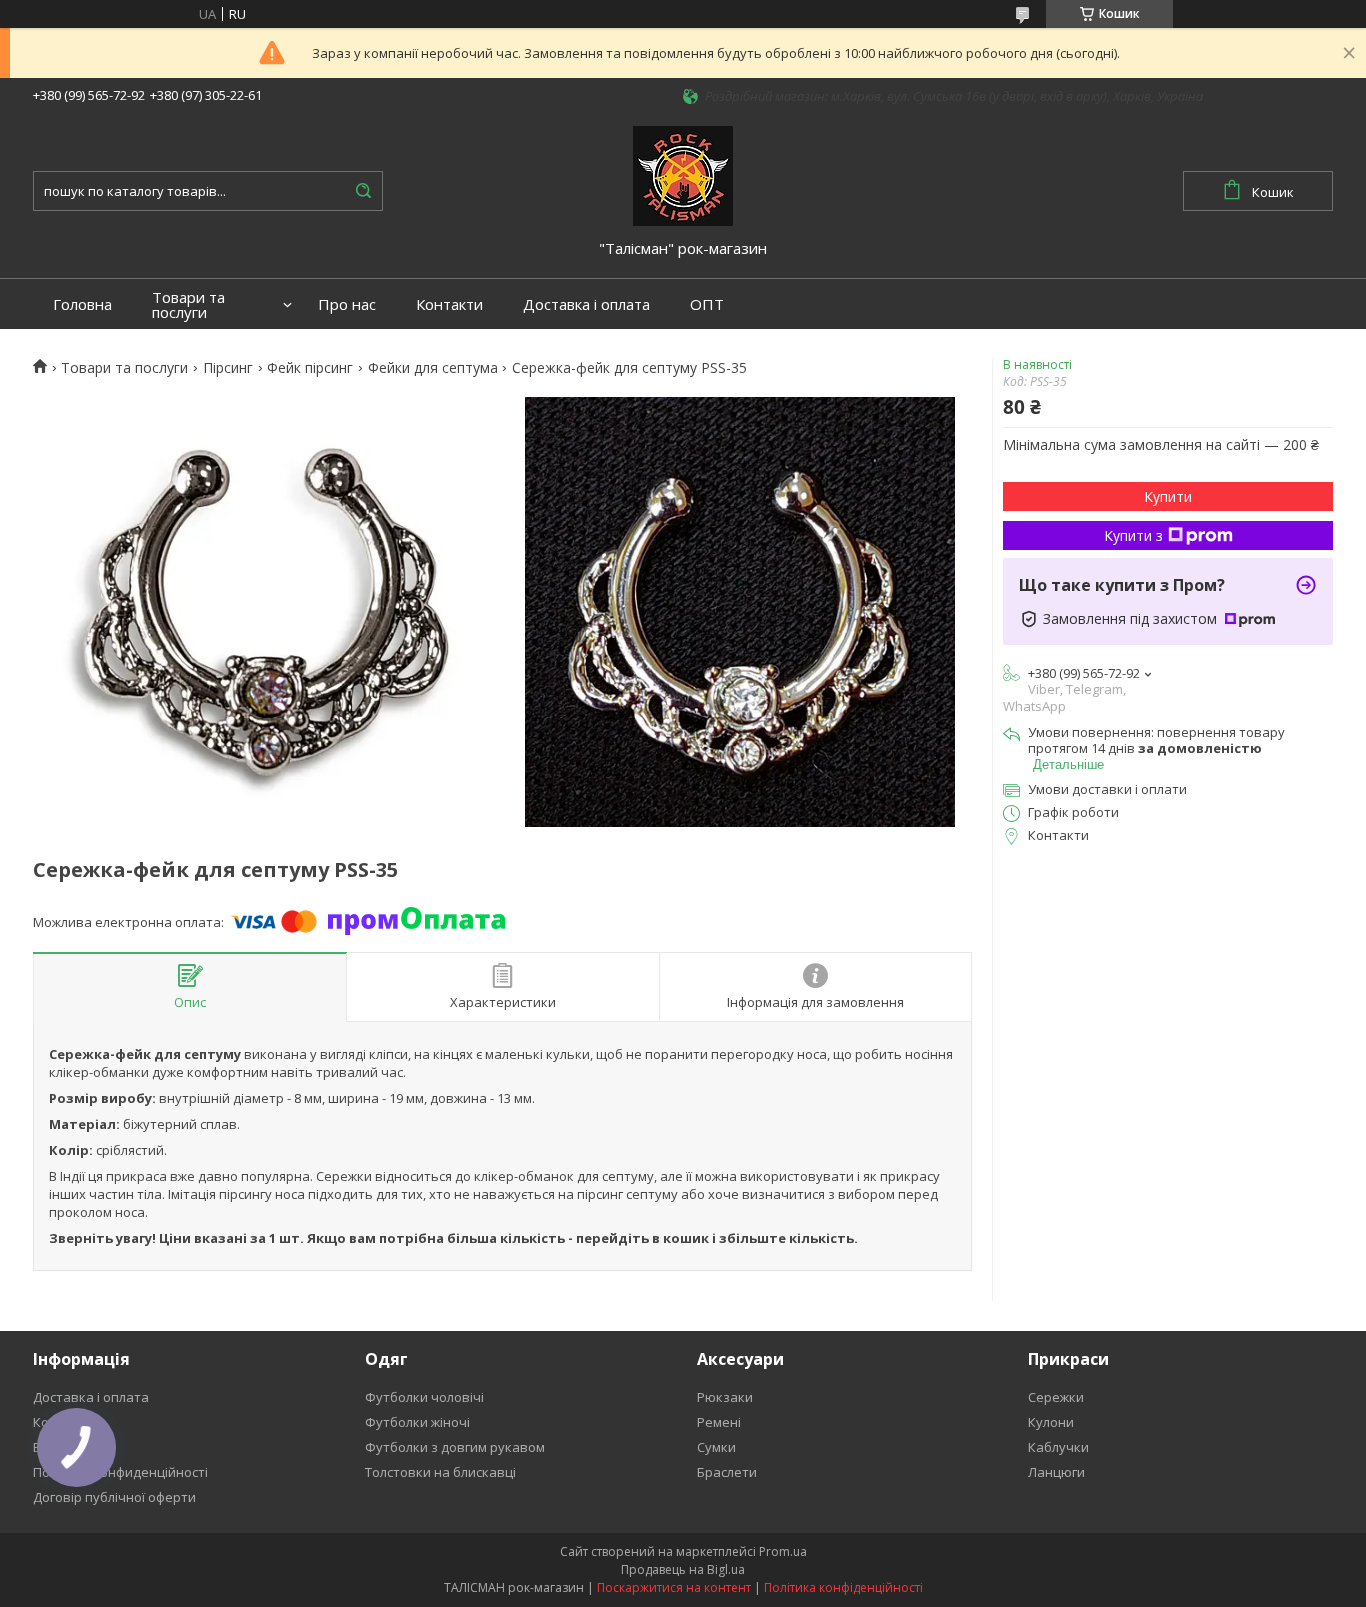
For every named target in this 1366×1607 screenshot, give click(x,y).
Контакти (449, 304)
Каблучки (1058, 1447)
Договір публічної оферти (114, 1497)
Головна (82, 304)
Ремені (719, 1422)
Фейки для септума (433, 368)
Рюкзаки (725, 1397)
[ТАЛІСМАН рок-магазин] (683, 174)
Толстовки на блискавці (440, 1472)
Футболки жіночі (417, 1422)
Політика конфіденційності (843, 1587)
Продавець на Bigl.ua (683, 1569)
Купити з (1133, 535)
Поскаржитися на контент (674, 1587)
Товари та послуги (188, 305)
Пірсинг (228, 368)
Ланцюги (1056, 1472)
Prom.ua (783, 1551)
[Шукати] (363, 191)
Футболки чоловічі (424, 1397)
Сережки (1056, 1397)
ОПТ (707, 304)
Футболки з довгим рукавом (455, 1447)
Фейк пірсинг (310, 368)
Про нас (347, 304)
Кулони (1051, 1422)
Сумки (716, 1447)
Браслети (727, 1472)
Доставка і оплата (586, 304)
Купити (1168, 496)
